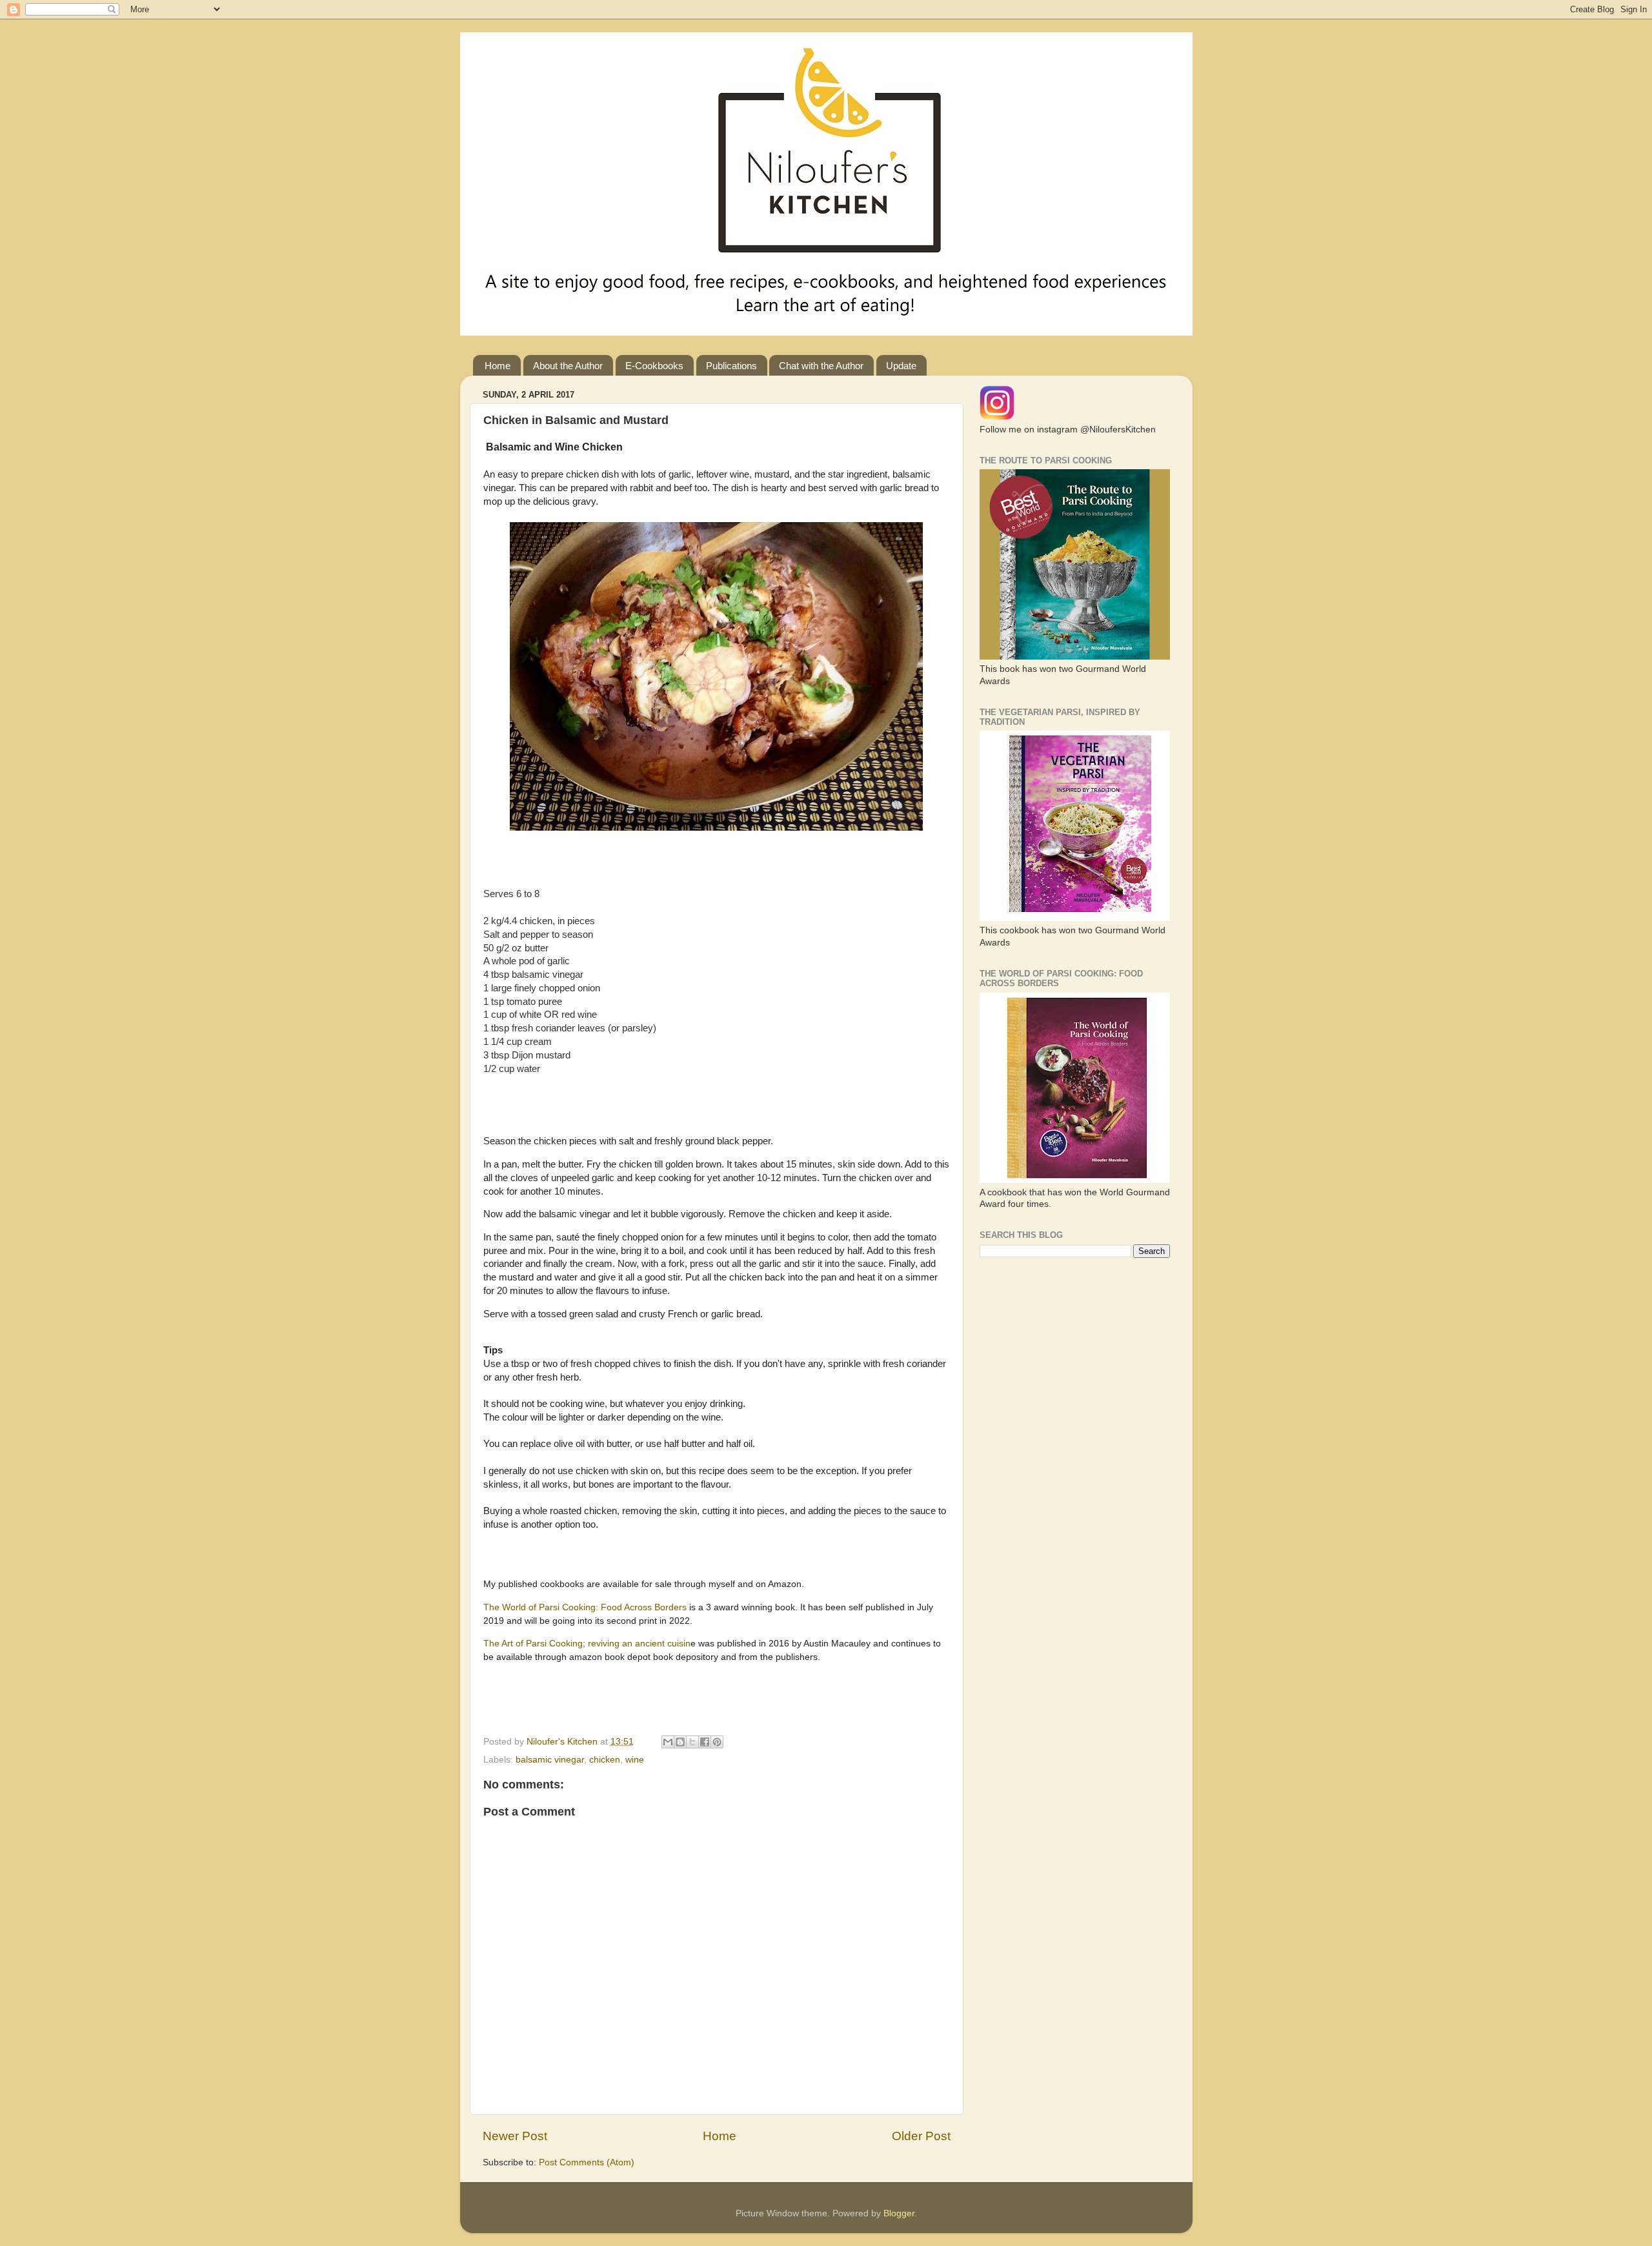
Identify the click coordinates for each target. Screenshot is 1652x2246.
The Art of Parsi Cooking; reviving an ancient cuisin (587, 1643)
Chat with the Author (821, 366)
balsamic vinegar (550, 1760)
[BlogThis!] (680, 1742)
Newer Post (515, 2136)
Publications (731, 366)
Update (901, 366)
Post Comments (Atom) (587, 2162)
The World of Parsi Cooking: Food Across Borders (586, 1607)
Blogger (899, 2213)
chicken (605, 1760)
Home (498, 366)
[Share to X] (692, 1742)
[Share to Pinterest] (717, 1742)
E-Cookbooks (654, 366)
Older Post (921, 2136)
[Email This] (668, 1742)
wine (635, 1760)
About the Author (568, 366)
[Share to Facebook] (705, 1742)
